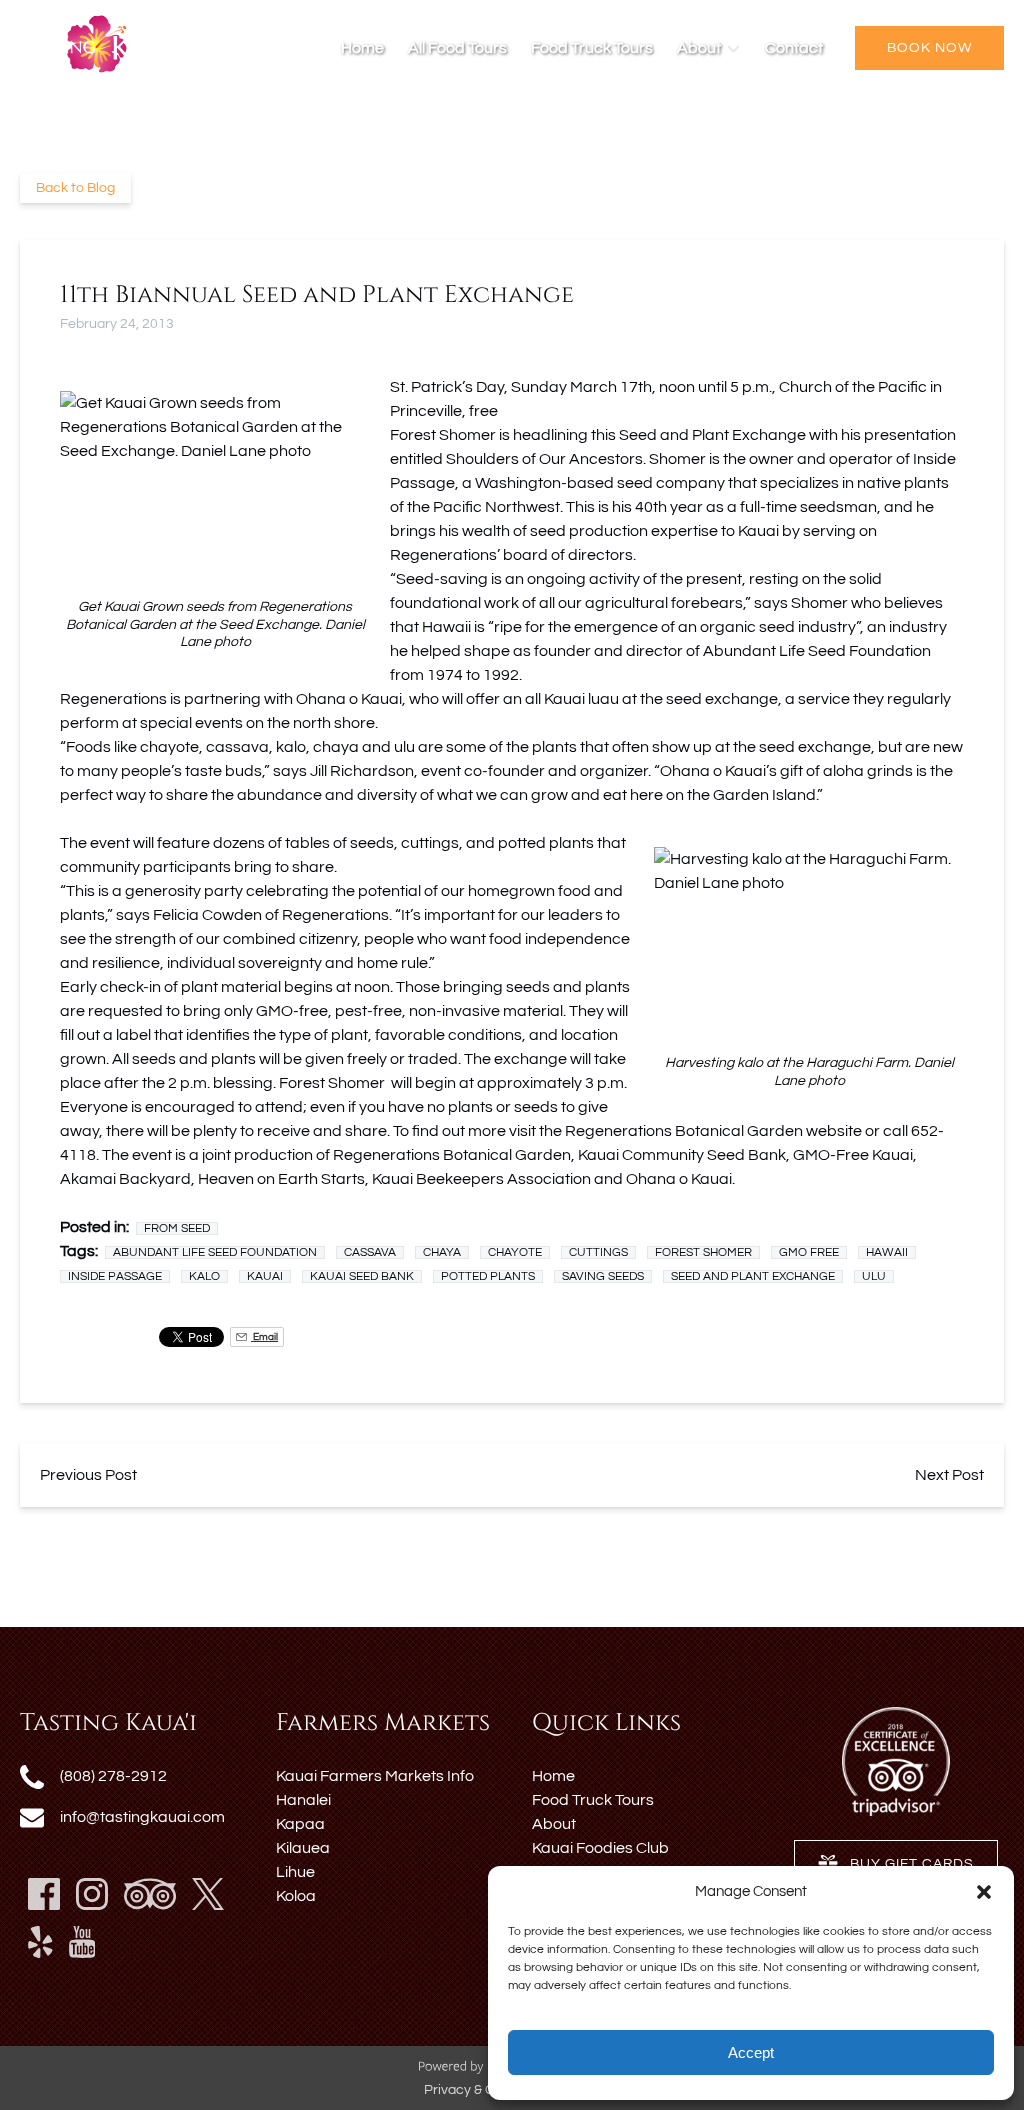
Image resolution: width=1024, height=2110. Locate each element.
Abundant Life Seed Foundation (817, 651)
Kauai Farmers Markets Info (375, 1776)
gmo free (809, 1252)
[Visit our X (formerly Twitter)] (208, 1894)
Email (264, 1336)
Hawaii (887, 1252)
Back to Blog (75, 188)
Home (362, 48)
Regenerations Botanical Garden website (715, 1131)
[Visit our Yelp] (40, 1942)
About (554, 1824)
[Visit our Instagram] (92, 1894)
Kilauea (303, 1848)
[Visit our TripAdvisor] (150, 1894)
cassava (237, 747)
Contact (794, 48)
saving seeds (603, 1276)
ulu (404, 747)
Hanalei (303, 1800)
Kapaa (300, 1824)
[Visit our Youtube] (82, 1942)
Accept (751, 2052)
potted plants (488, 1276)
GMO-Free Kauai (851, 1155)
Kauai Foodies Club (600, 1848)
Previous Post (88, 1475)
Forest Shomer (703, 1252)
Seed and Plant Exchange (753, 1276)
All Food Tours (457, 48)
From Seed (177, 1228)
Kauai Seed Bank (362, 1276)
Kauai (265, 1276)
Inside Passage (115, 1276)
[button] (984, 1892)
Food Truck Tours (592, 48)
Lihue (295, 1872)
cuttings (598, 1252)
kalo (291, 747)
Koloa (296, 1896)
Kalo (204, 1276)
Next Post (949, 1475)
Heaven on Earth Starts (281, 1179)
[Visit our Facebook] (44, 1894)
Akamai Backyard (125, 1179)
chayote (169, 747)
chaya (336, 747)
